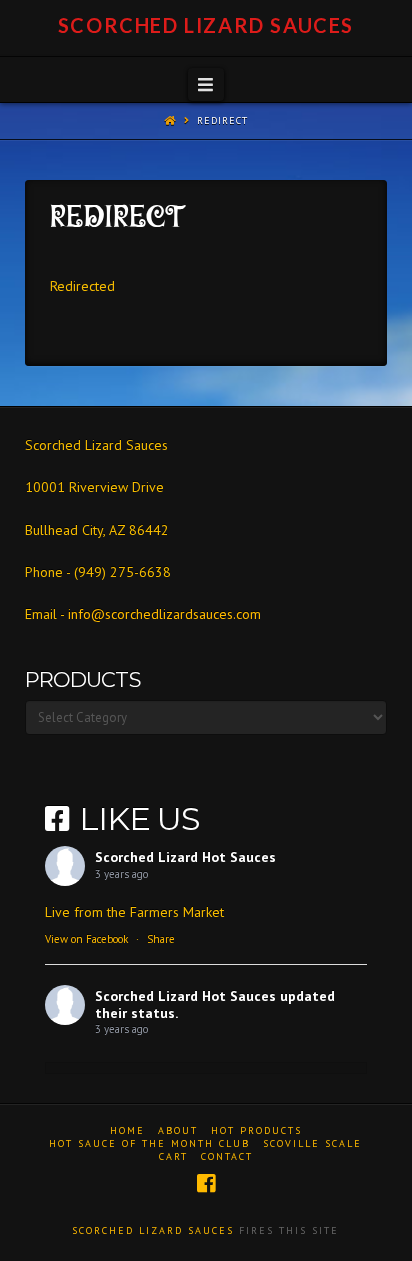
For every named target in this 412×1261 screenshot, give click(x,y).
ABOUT (178, 1130)
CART (173, 1156)
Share (161, 939)
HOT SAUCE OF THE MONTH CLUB (149, 1143)
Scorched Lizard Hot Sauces (185, 857)
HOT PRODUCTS (256, 1130)
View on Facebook (86, 939)
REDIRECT (222, 120)
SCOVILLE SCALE (312, 1143)
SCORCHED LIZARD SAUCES (153, 1230)
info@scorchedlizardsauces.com (164, 614)
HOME (127, 1130)
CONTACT (227, 1156)
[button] (206, 85)
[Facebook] (206, 1183)
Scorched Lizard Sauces (206, 25)
